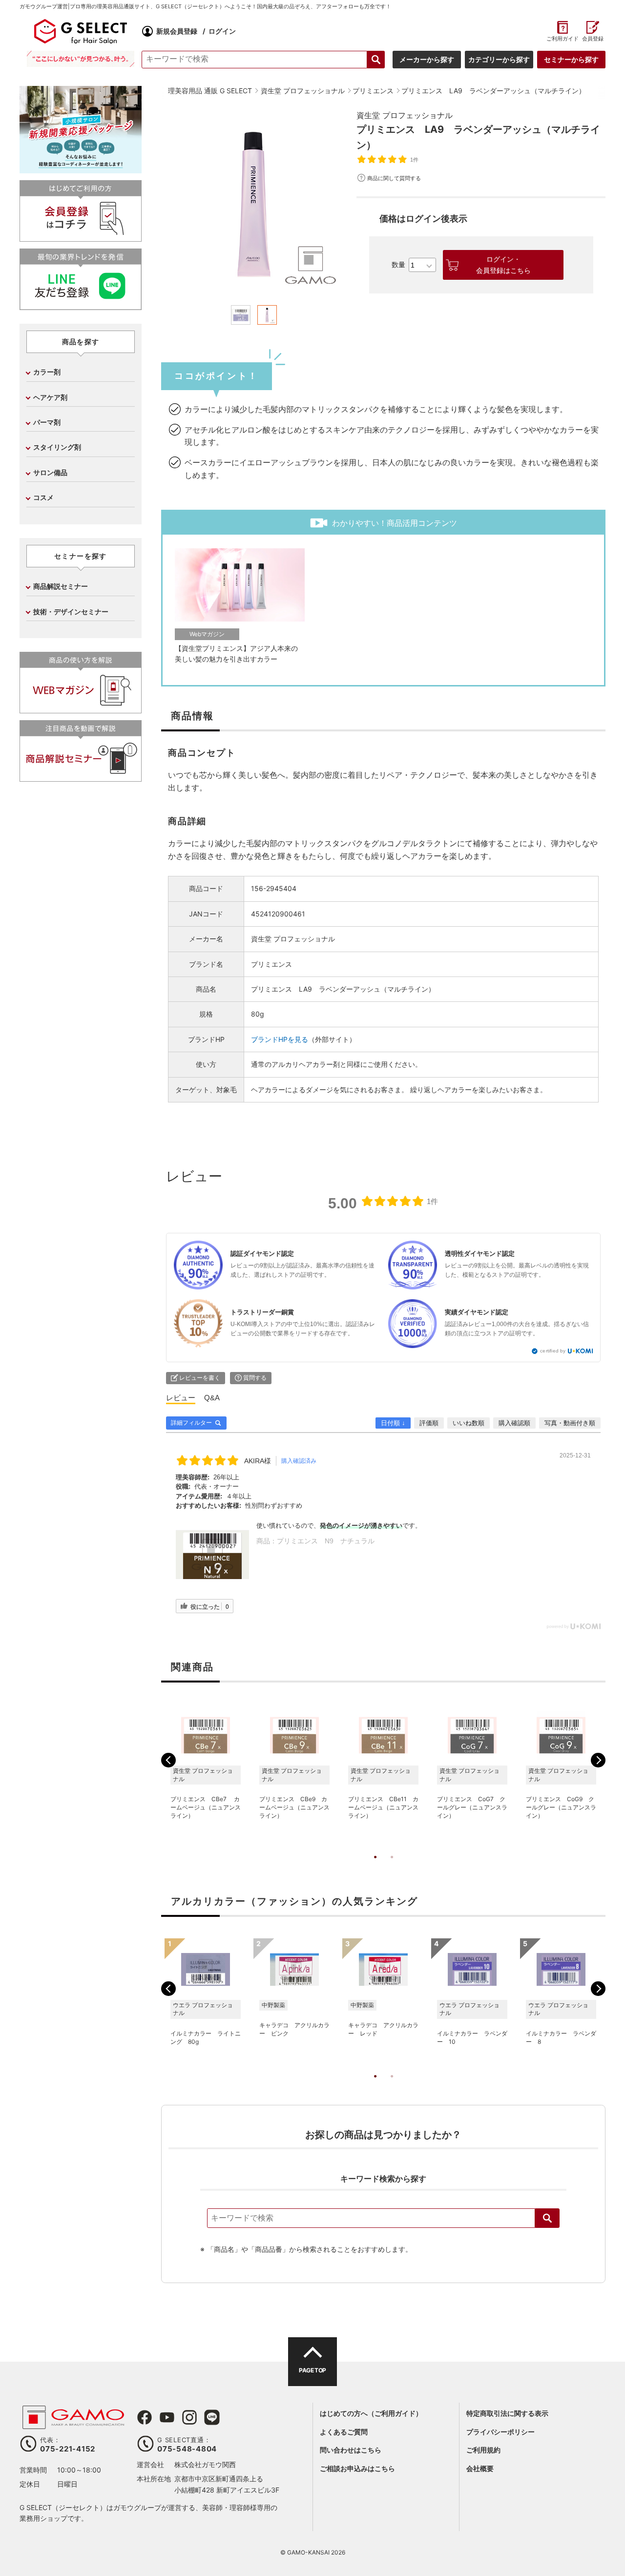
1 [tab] (375, 1867)
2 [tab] (392, 1867)
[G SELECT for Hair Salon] (81, 31)
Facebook (145, 2417)
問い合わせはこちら (351, 2450)
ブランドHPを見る (280, 1039)
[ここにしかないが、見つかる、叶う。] (81, 59)
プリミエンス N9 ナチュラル (326, 1541)
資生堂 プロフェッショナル (405, 115)
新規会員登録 (177, 31)
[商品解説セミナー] (81, 778)
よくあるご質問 (344, 2432)
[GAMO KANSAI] (73, 2424)
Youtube (167, 2417)
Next (598, 1760)
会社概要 (480, 2468)
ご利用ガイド (562, 39)
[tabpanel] (254, 202)
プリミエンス (271, 964)
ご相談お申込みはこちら (357, 2468)
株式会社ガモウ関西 (205, 2464)
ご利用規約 (483, 2450)
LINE (212, 2417)
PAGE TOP (312, 2370)
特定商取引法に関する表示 (507, 2413)
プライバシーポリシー (500, 2432)
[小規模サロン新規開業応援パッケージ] (81, 170)
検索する (376, 60)
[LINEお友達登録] (81, 306)
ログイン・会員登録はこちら (503, 265)
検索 (547, 2218)
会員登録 (593, 39)
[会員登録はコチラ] (81, 238)
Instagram (189, 2417)
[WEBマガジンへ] (81, 709)
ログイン (222, 31)
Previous (168, 1760)
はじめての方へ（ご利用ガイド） (371, 2413)
